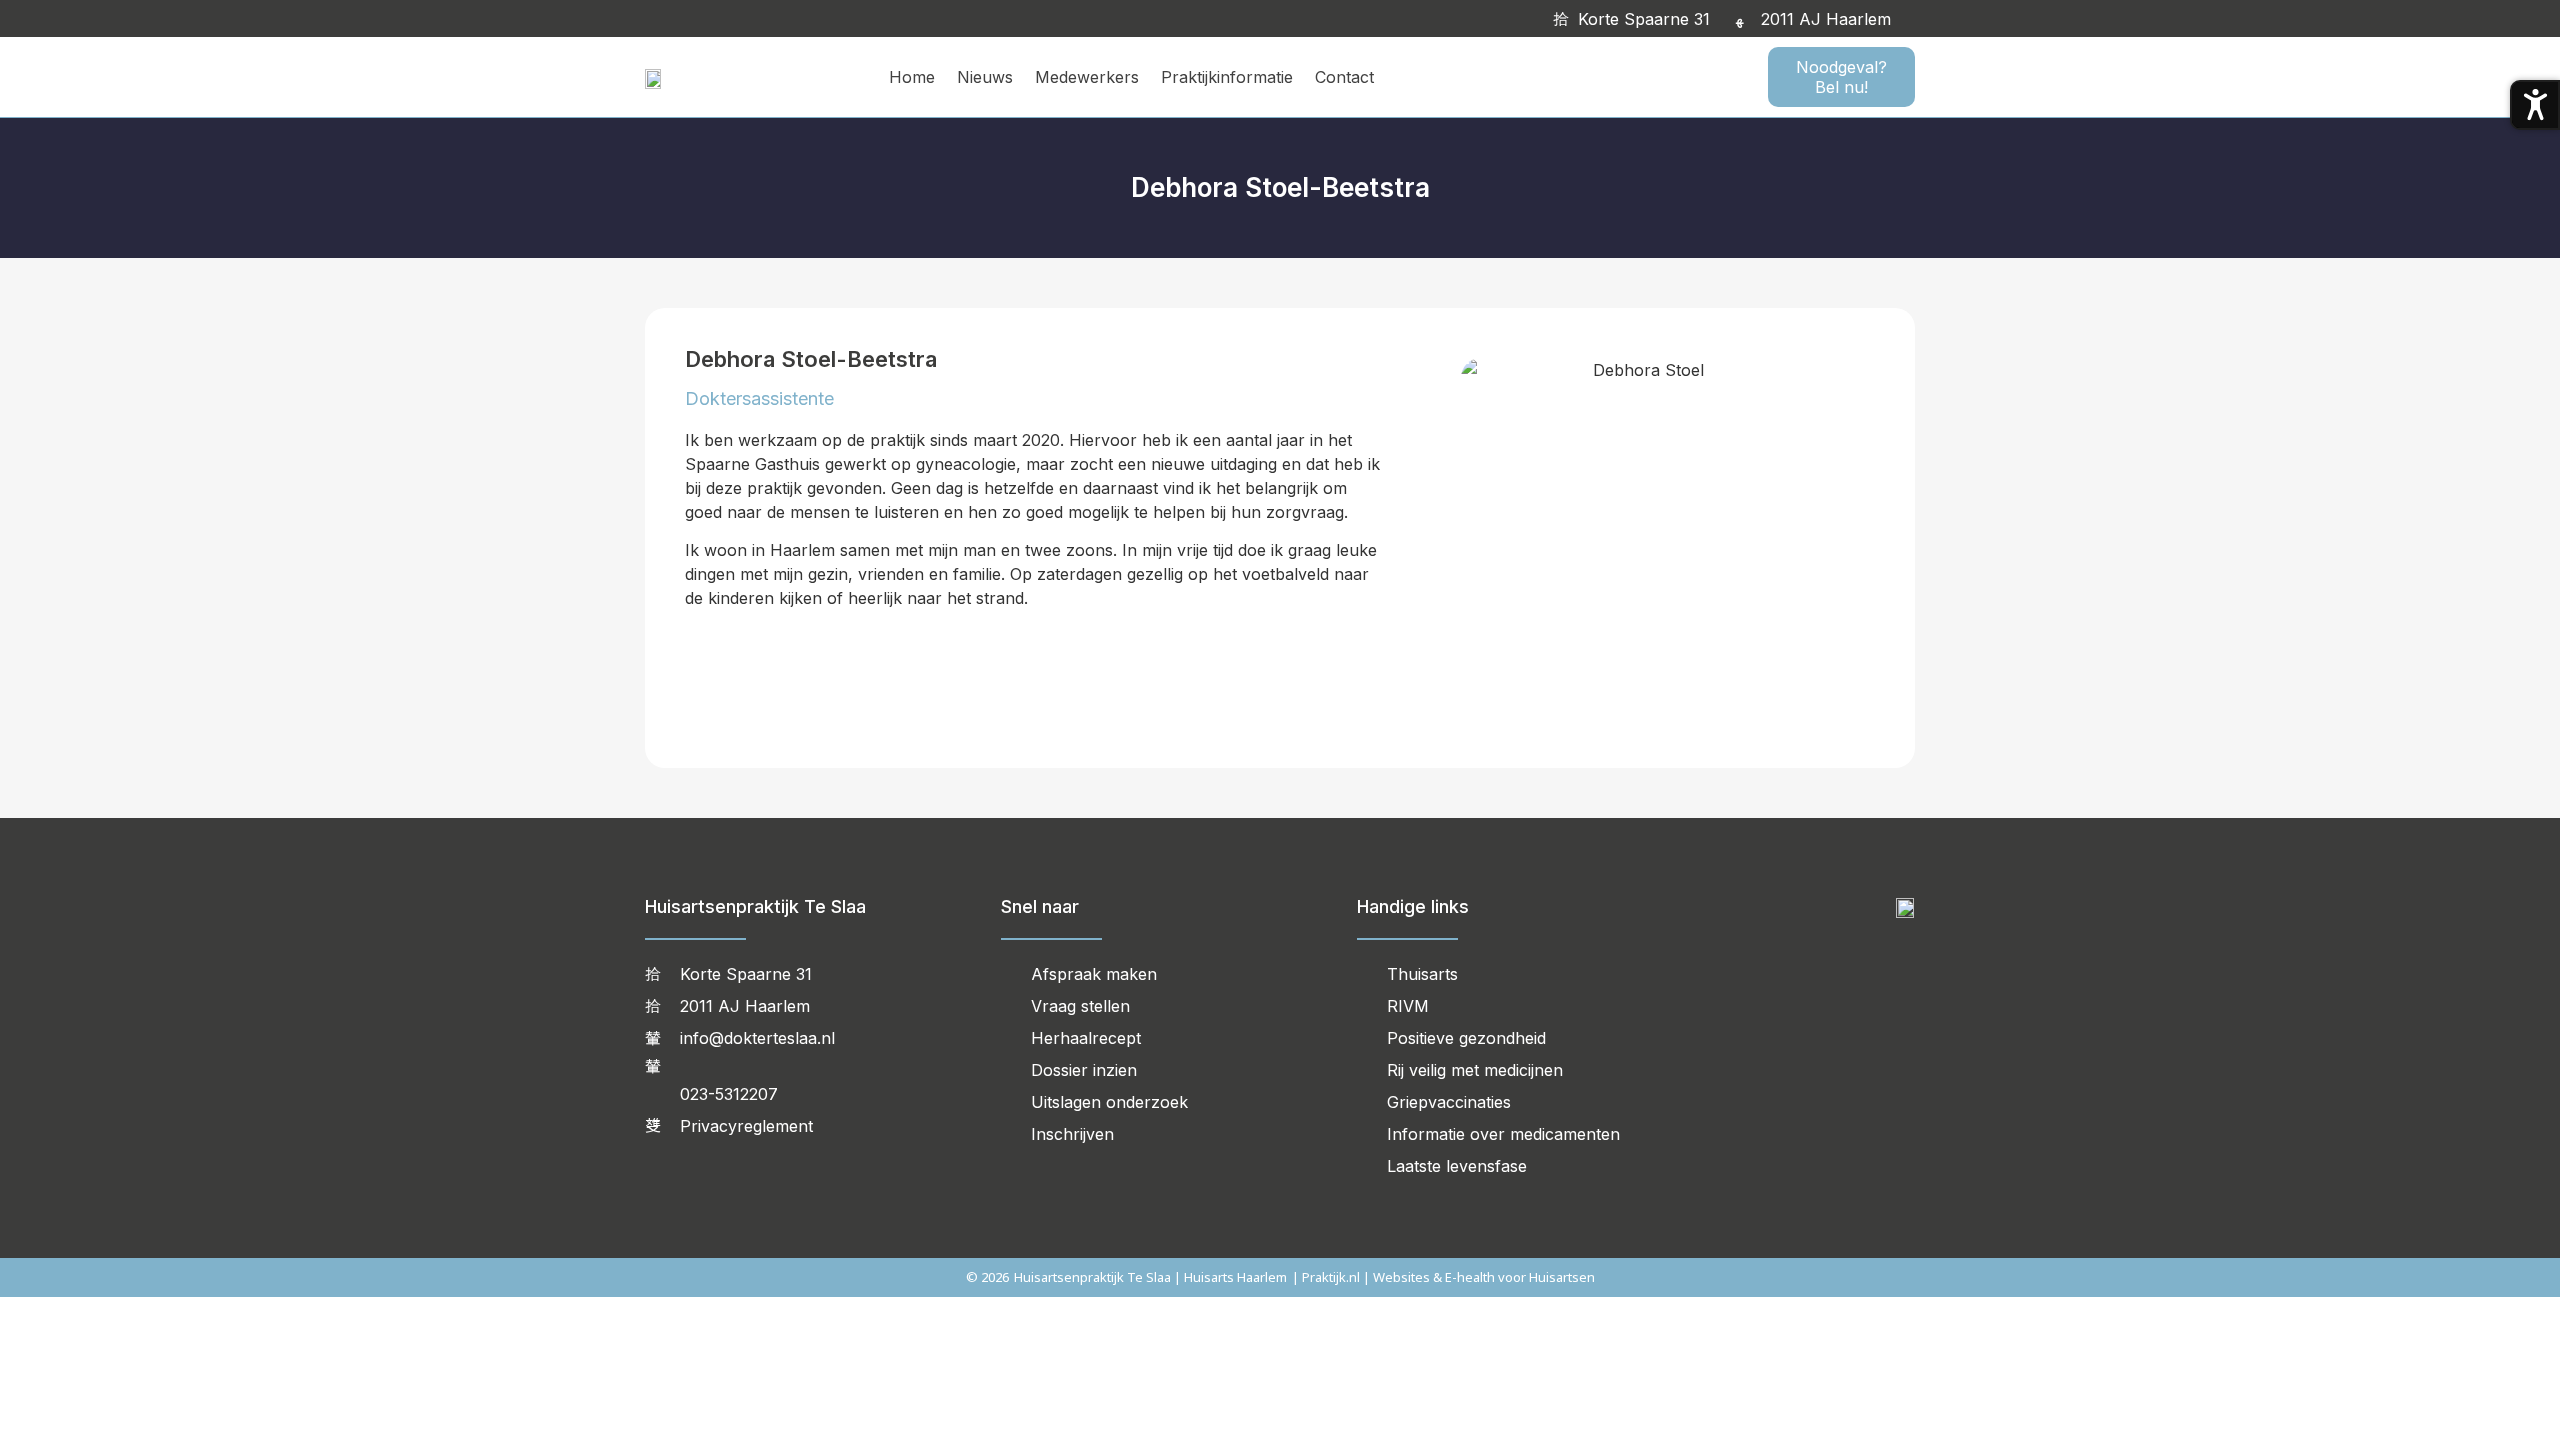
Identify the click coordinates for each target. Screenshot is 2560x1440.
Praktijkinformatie (1227, 77)
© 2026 (987, 1277)
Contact (1344, 77)
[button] (1918, 18)
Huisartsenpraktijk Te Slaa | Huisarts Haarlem (1150, 1277)
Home (912, 77)
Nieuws (985, 77)
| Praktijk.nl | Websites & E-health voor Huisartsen (1443, 1277)
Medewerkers (1087, 77)
